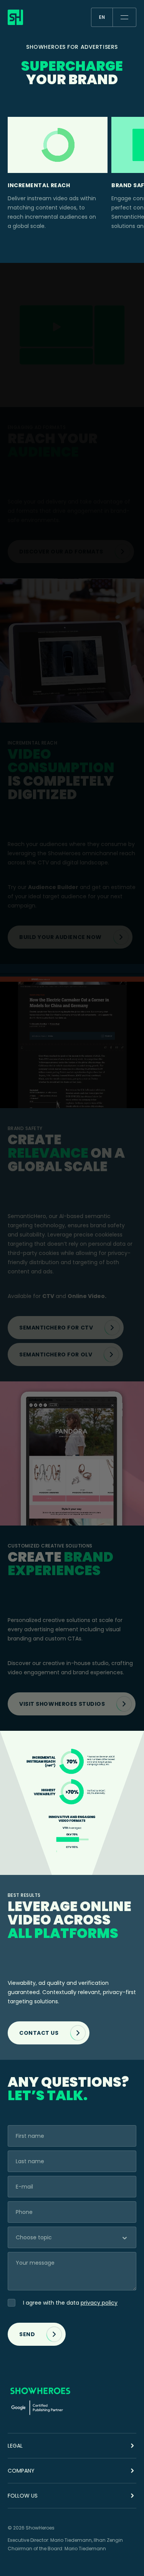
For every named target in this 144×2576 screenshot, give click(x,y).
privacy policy (99, 2303)
